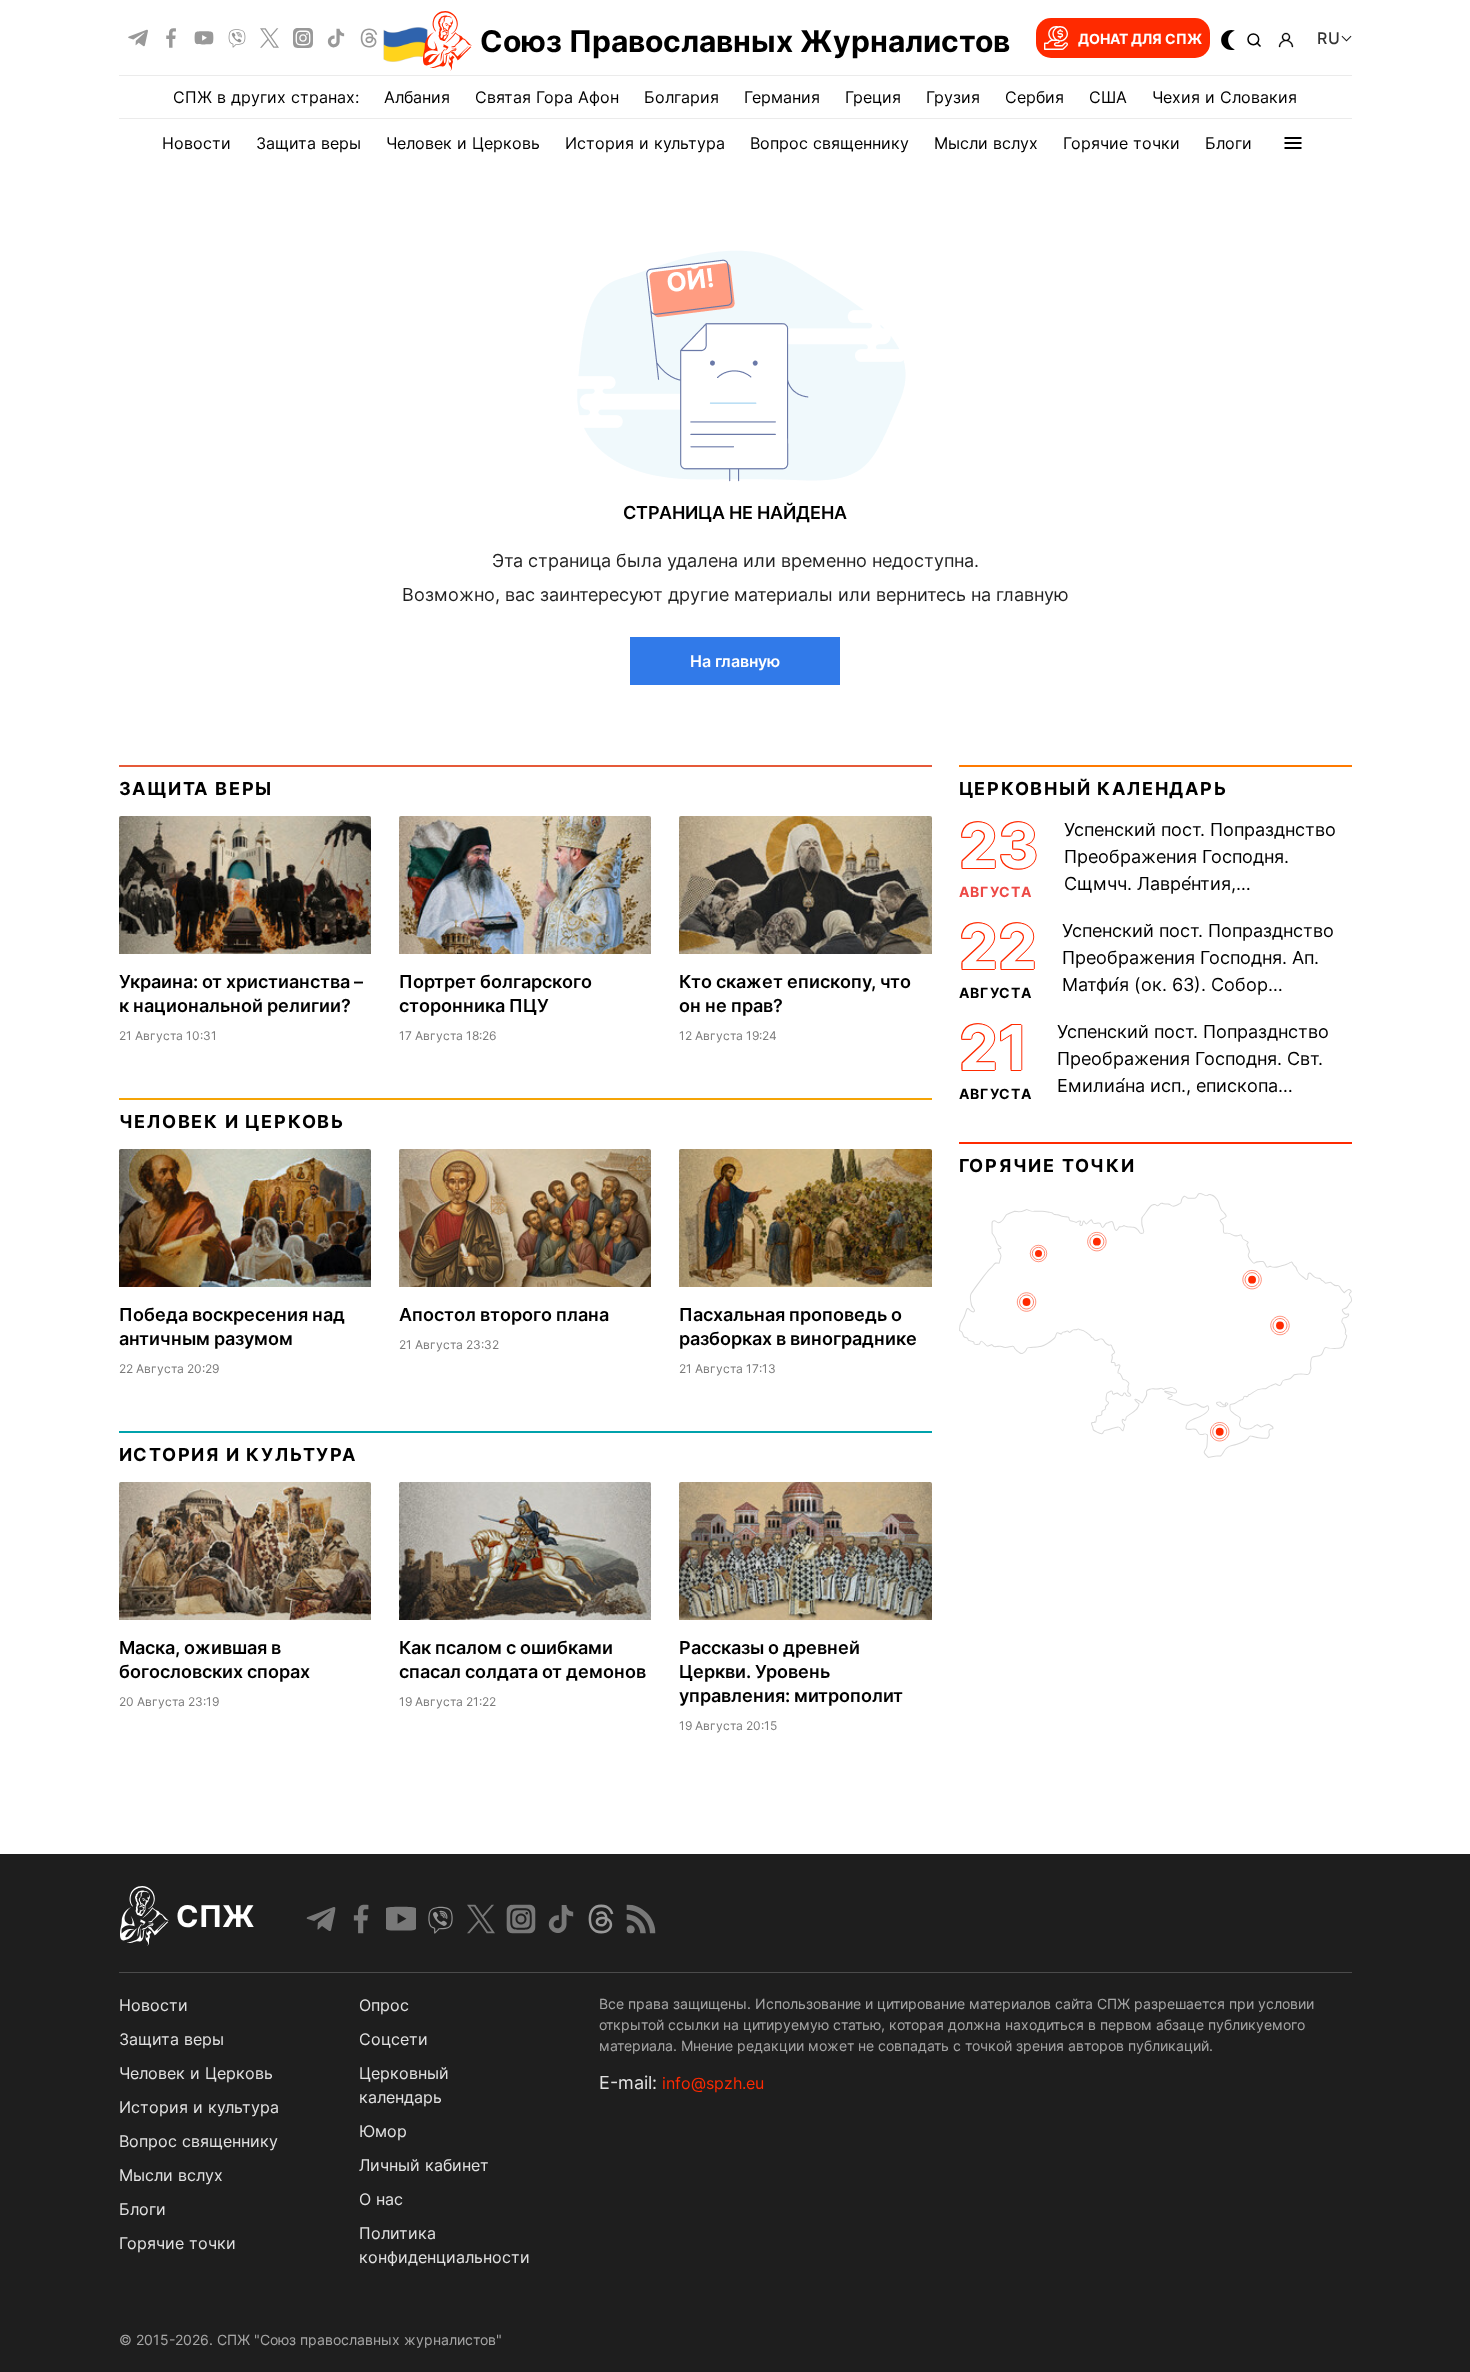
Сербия (1034, 97)
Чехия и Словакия (1224, 97)
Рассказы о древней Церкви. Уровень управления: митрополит (791, 1671)
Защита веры (308, 143)
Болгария (681, 97)
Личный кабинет (424, 2165)
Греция (873, 97)
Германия (782, 97)
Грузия (953, 97)
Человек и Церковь (463, 143)
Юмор (383, 2131)
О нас (381, 2199)
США (1108, 97)
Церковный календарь (1093, 788)
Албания (417, 97)
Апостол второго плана (504, 1314)
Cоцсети (393, 2039)
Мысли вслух (986, 143)
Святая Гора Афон (547, 97)
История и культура (645, 143)
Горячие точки (1121, 143)
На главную (735, 661)
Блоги (1228, 143)
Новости (196, 143)
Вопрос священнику (829, 143)
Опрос (384, 2005)
